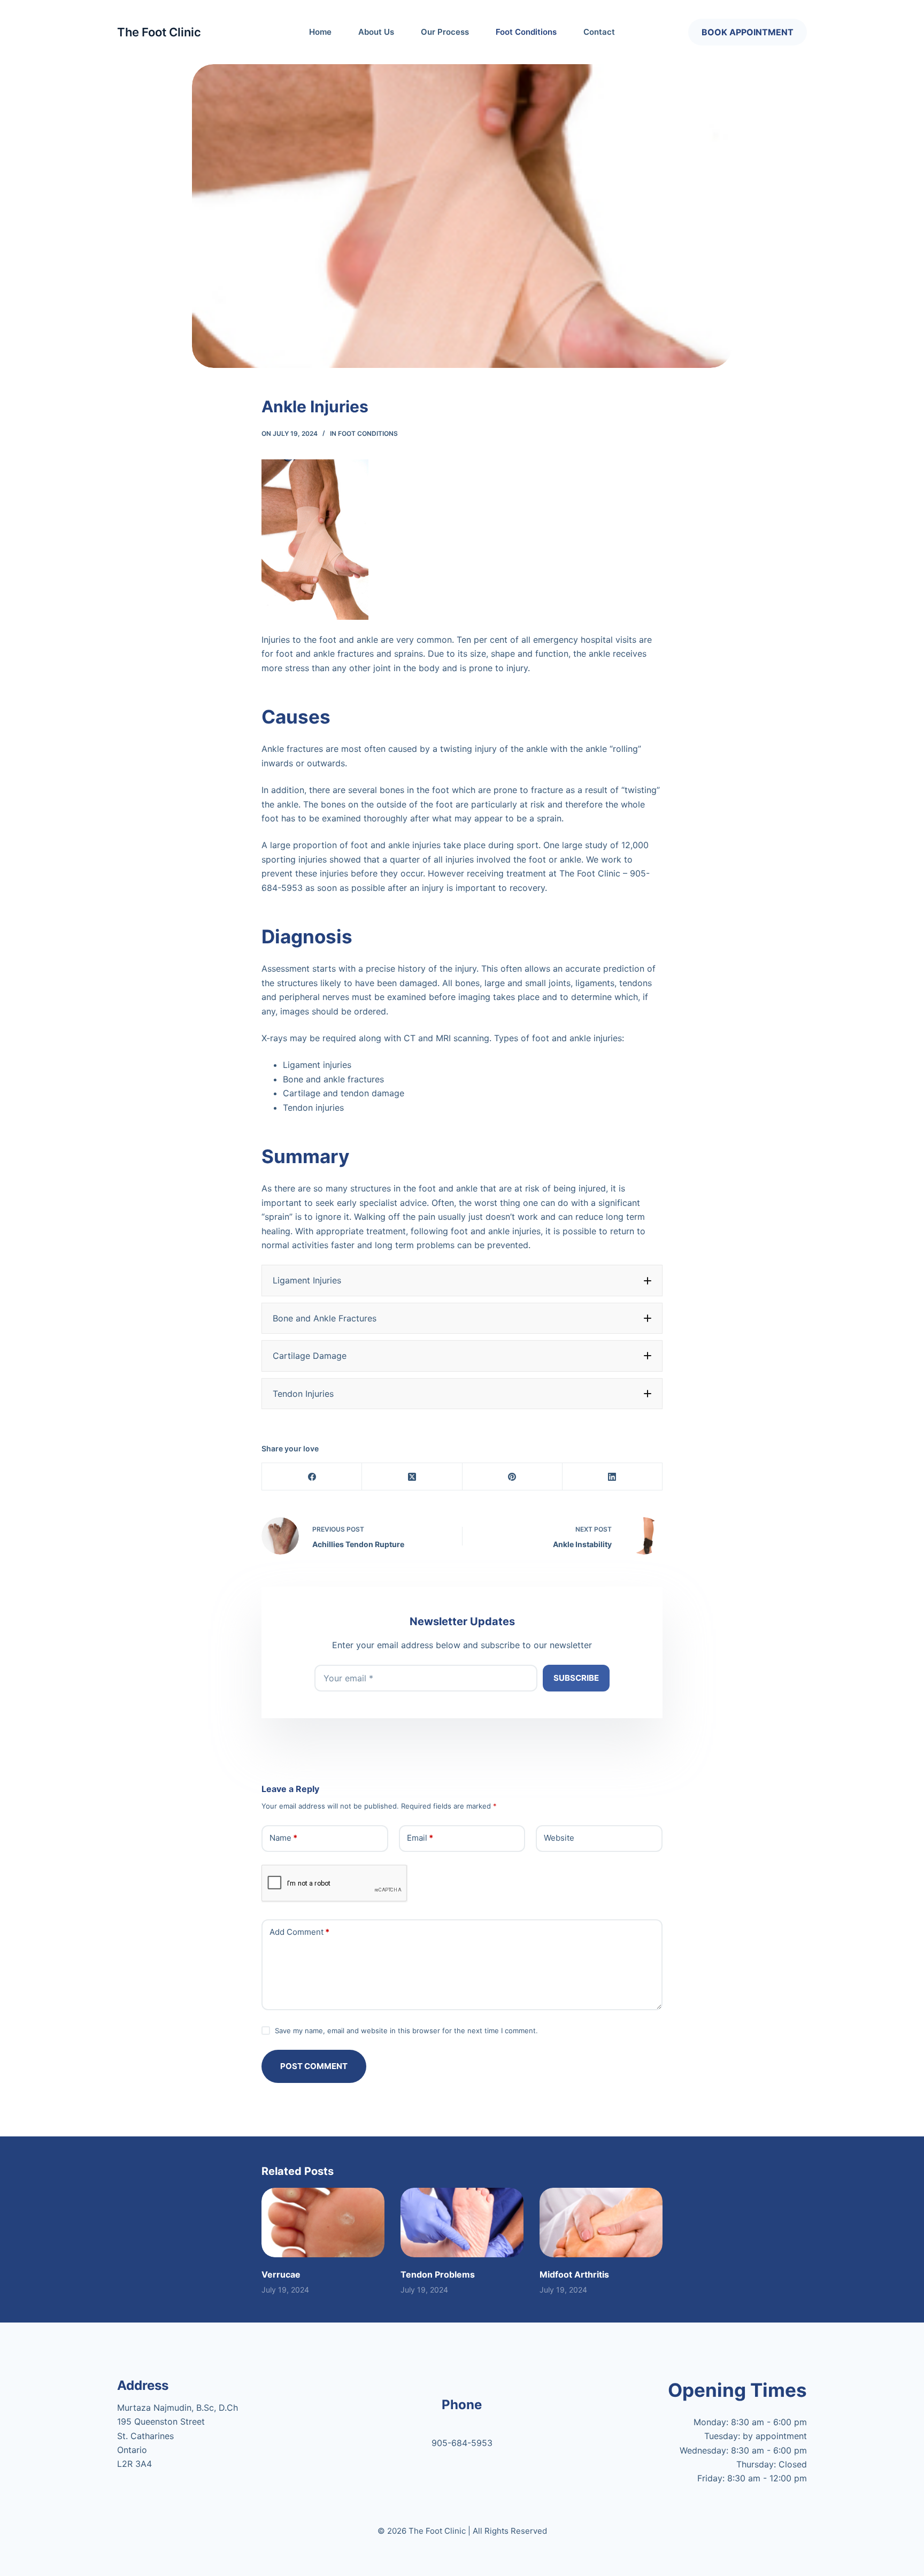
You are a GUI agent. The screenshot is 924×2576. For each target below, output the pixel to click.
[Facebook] (312, 1477)
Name (283, 1838)
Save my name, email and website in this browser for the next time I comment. (406, 2031)
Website (559, 1838)
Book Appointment (748, 32)
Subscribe (576, 1678)
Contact (599, 32)
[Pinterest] (513, 1477)
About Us (376, 32)
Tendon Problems (438, 2274)
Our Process (445, 32)
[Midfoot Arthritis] (601, 2222)
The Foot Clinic (159, 32)
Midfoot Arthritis (574, 2274)
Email (420, 1838)
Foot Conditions (526, 32)
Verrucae (281, 2274)
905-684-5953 (462, 2443)
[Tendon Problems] (462, 2222)
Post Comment (314, 2066)
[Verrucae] (323, 2222)
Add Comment (299, 1932)
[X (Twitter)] (412, 1477)
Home (320, 32)
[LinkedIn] (613, 1477)
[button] (462, 1280)
